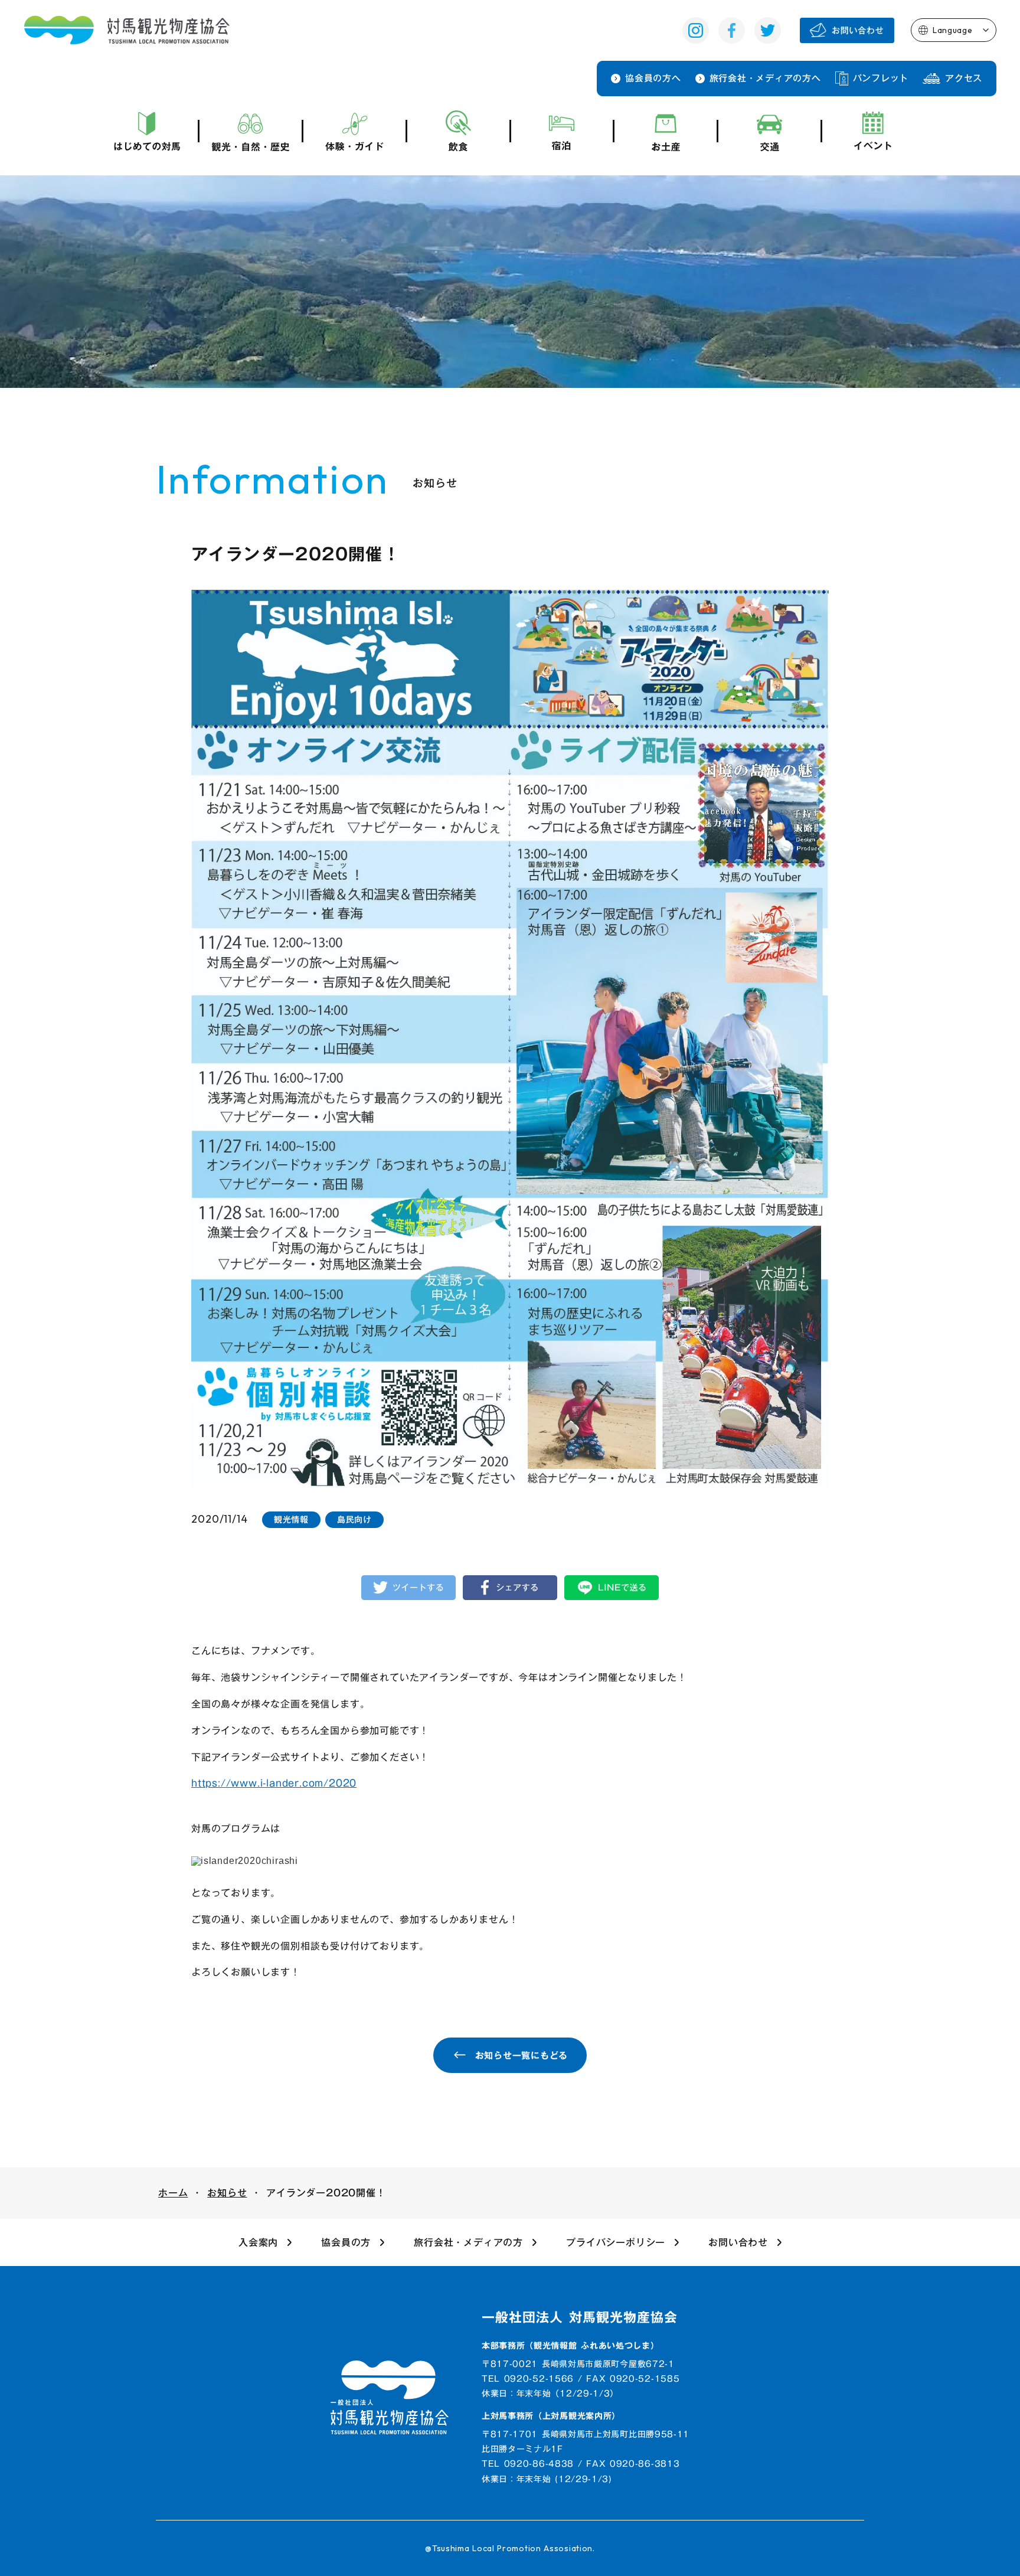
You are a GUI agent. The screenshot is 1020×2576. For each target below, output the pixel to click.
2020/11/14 (220, 1519)
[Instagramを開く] (696, 30)
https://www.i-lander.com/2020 (274, 1783)
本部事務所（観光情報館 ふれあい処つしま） (571, 2346)
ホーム (173, 2193)
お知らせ (227, 2193)
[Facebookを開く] (732, 30)
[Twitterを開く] (768, 30)
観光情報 (291, 1520)
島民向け (354, 1520)
